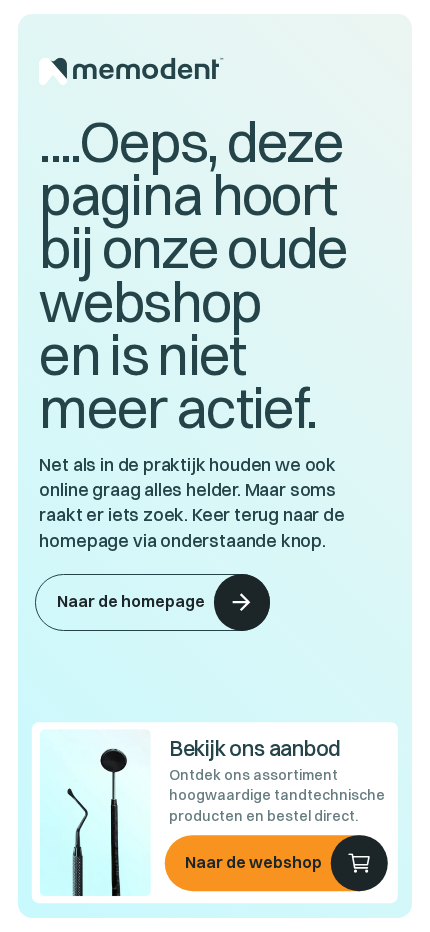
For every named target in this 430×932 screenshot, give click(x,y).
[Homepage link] (214, 71)
